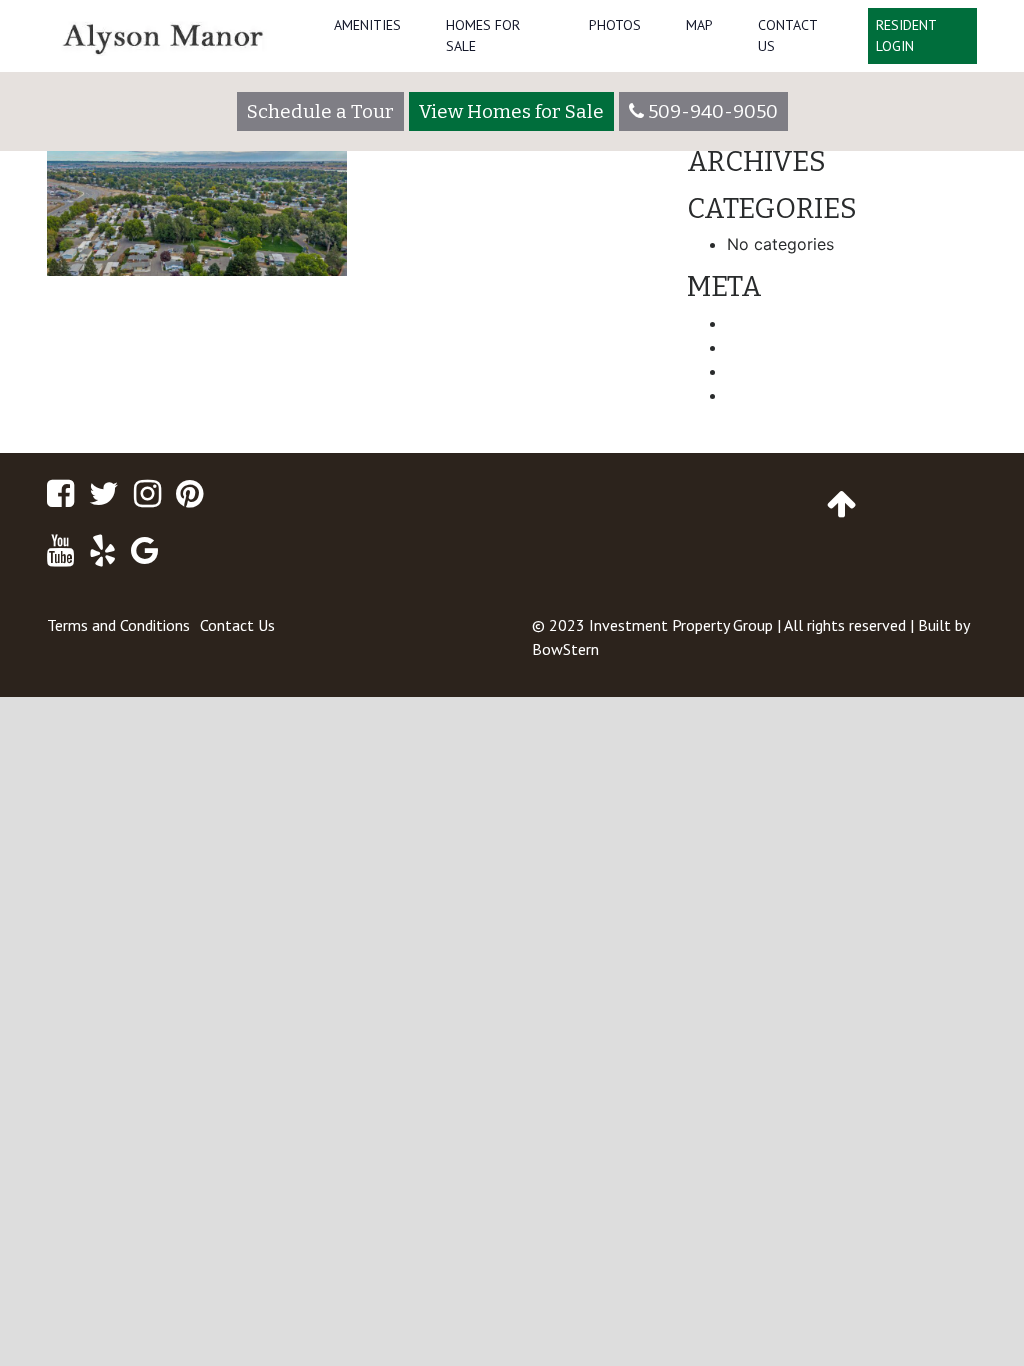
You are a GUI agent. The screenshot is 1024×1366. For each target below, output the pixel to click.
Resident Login (906, 35)
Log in (750, 323)
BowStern (565, 649)
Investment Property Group (681, 625)
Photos (615, 25)
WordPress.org (782, 395)
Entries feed (772, 347)
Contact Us (787, 35)
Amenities (367, 25)
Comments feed (787, 371)
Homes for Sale (483, 35)
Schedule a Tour (320, 111)
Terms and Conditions (118, 625)
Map (699, 25)
